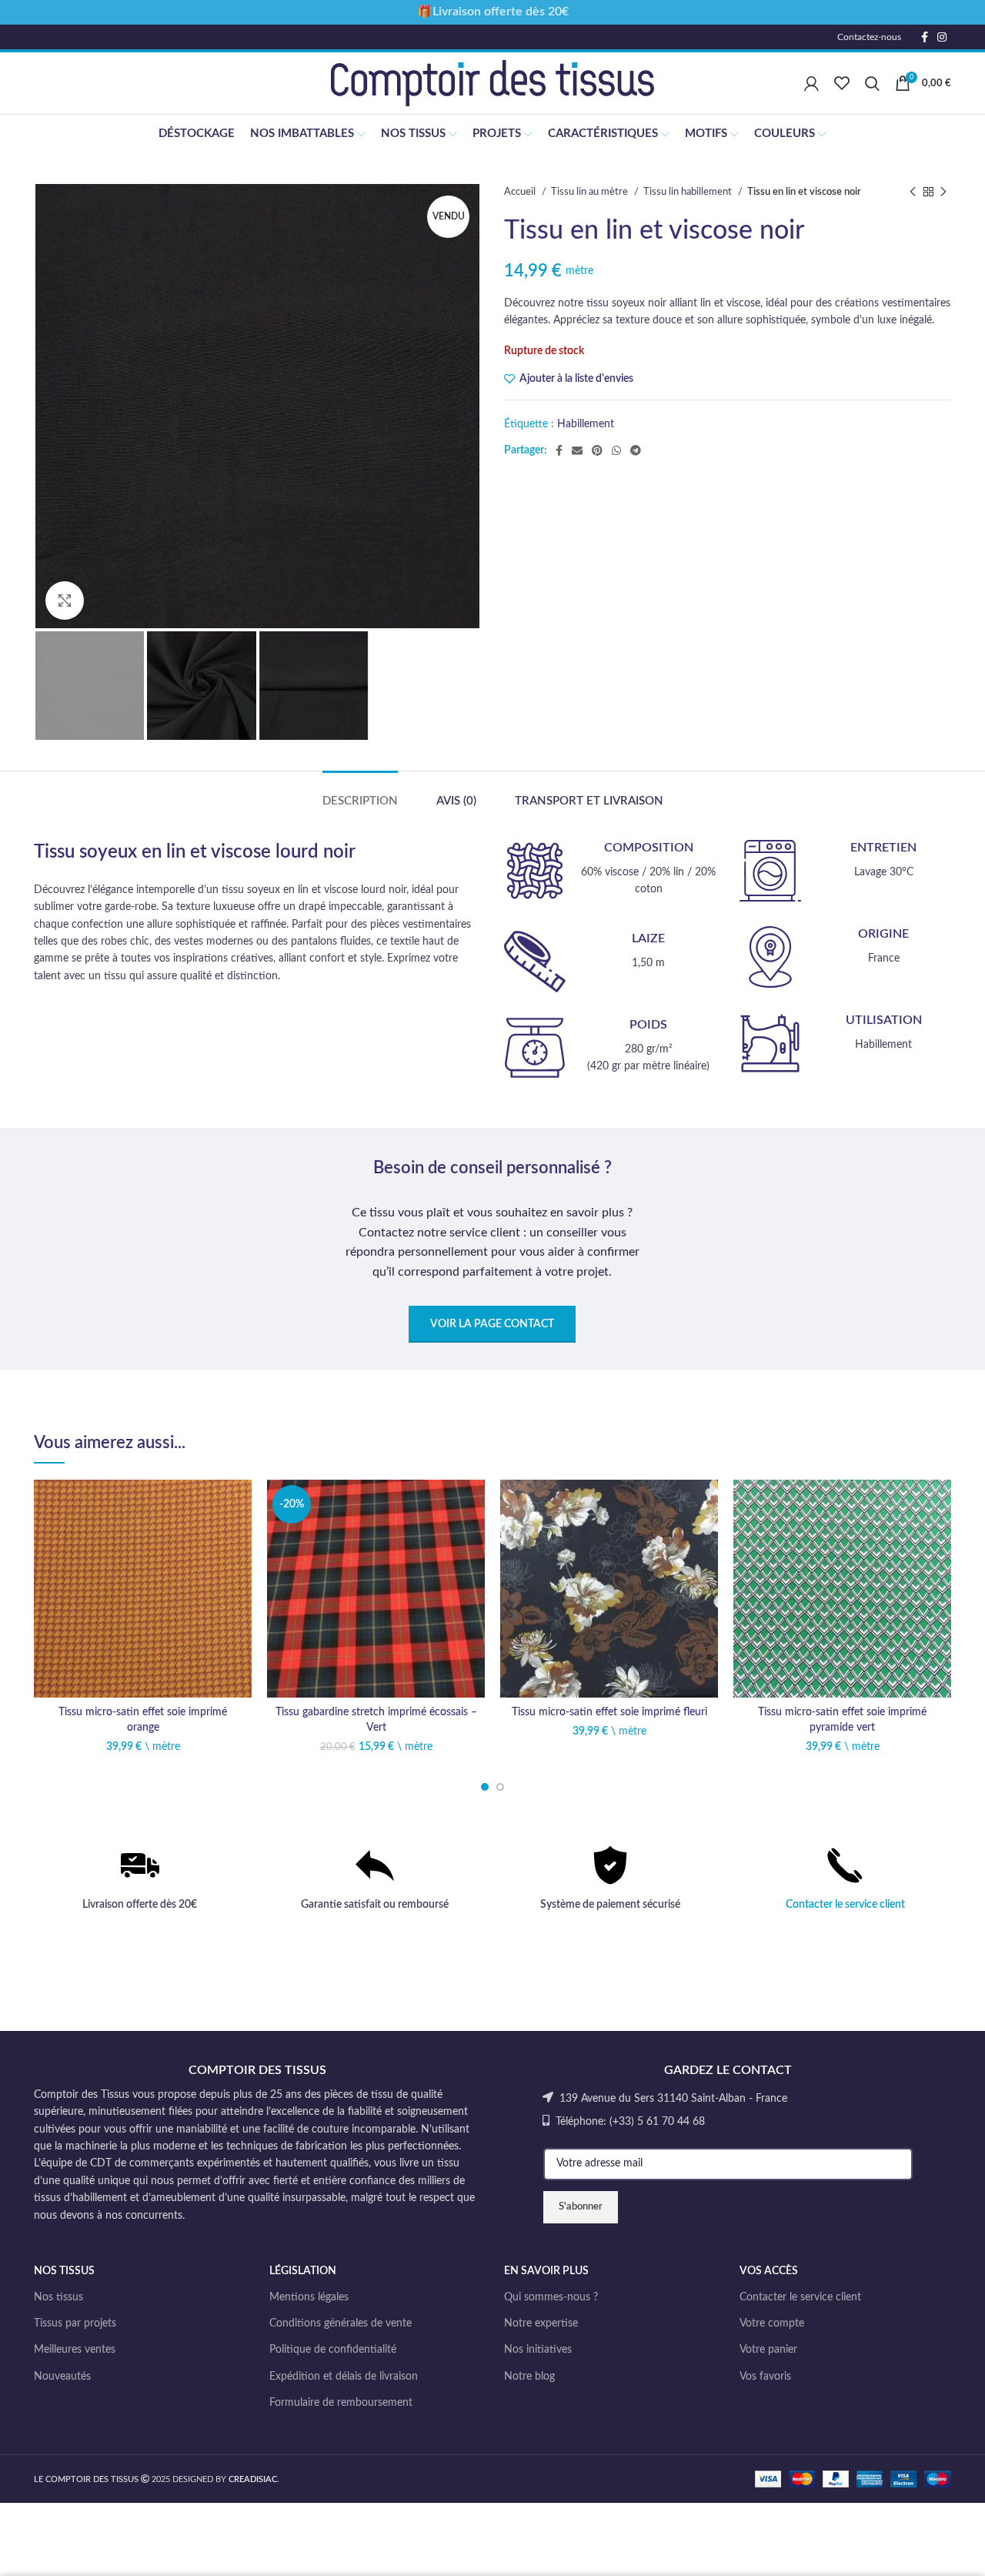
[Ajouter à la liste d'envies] (240, 1505)
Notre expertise (541, 2323)
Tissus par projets (75, 2323)
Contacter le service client (845, 1905)
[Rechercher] (872, 83)
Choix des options (240, 1539)
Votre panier (768, 2350)
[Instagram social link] (942, 37)
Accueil (521, 192)
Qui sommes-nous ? (551, 2297)
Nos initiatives (538, 2350)
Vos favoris (765, 2377)
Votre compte (772, 2323)
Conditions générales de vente (341, 2323)
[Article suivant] (943, 192)
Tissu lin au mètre (591, 192)
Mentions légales (309, 2297)
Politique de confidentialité (333, 2350)
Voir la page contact (492, 1324)
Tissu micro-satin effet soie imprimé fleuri (609, 1712)
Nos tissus (58, 2297)
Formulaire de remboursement (341, 2403)
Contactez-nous (869, 37)
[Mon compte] (811, 83)
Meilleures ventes (75, 2350)
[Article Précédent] (913, 192)
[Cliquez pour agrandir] (65, 601)
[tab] (360, 794)
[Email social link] (577, 450)
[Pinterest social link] (597, 450)
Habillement (586, 424)
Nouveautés (62, 2377)
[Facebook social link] (925, 37)
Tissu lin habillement (689, 192)
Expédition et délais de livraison (344, 2377)
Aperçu (240, 1574)
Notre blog (529, 2377)
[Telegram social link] (636, 450)
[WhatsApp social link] (616, 450)
